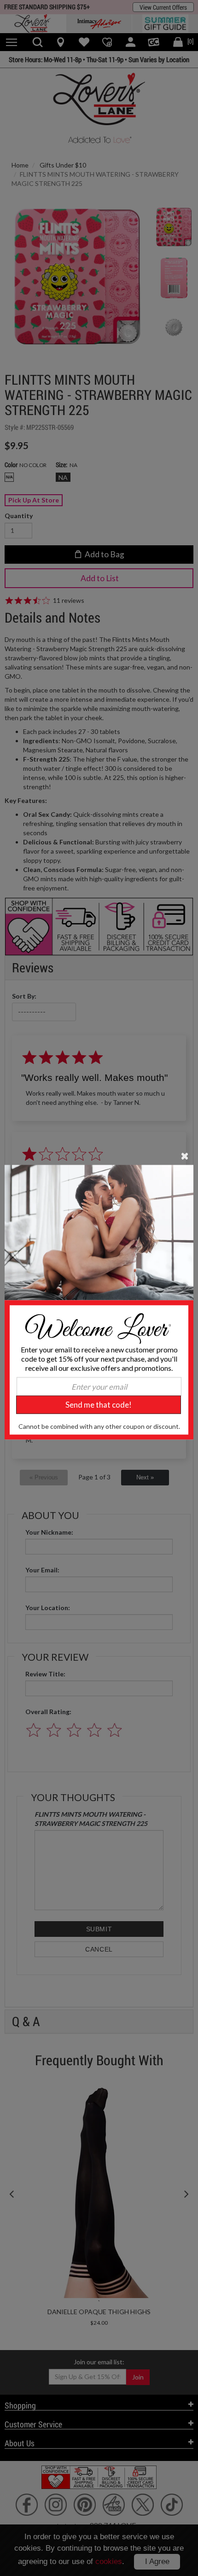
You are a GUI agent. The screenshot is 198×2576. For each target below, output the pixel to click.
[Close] (185, 1155)
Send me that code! (99, 1405)
